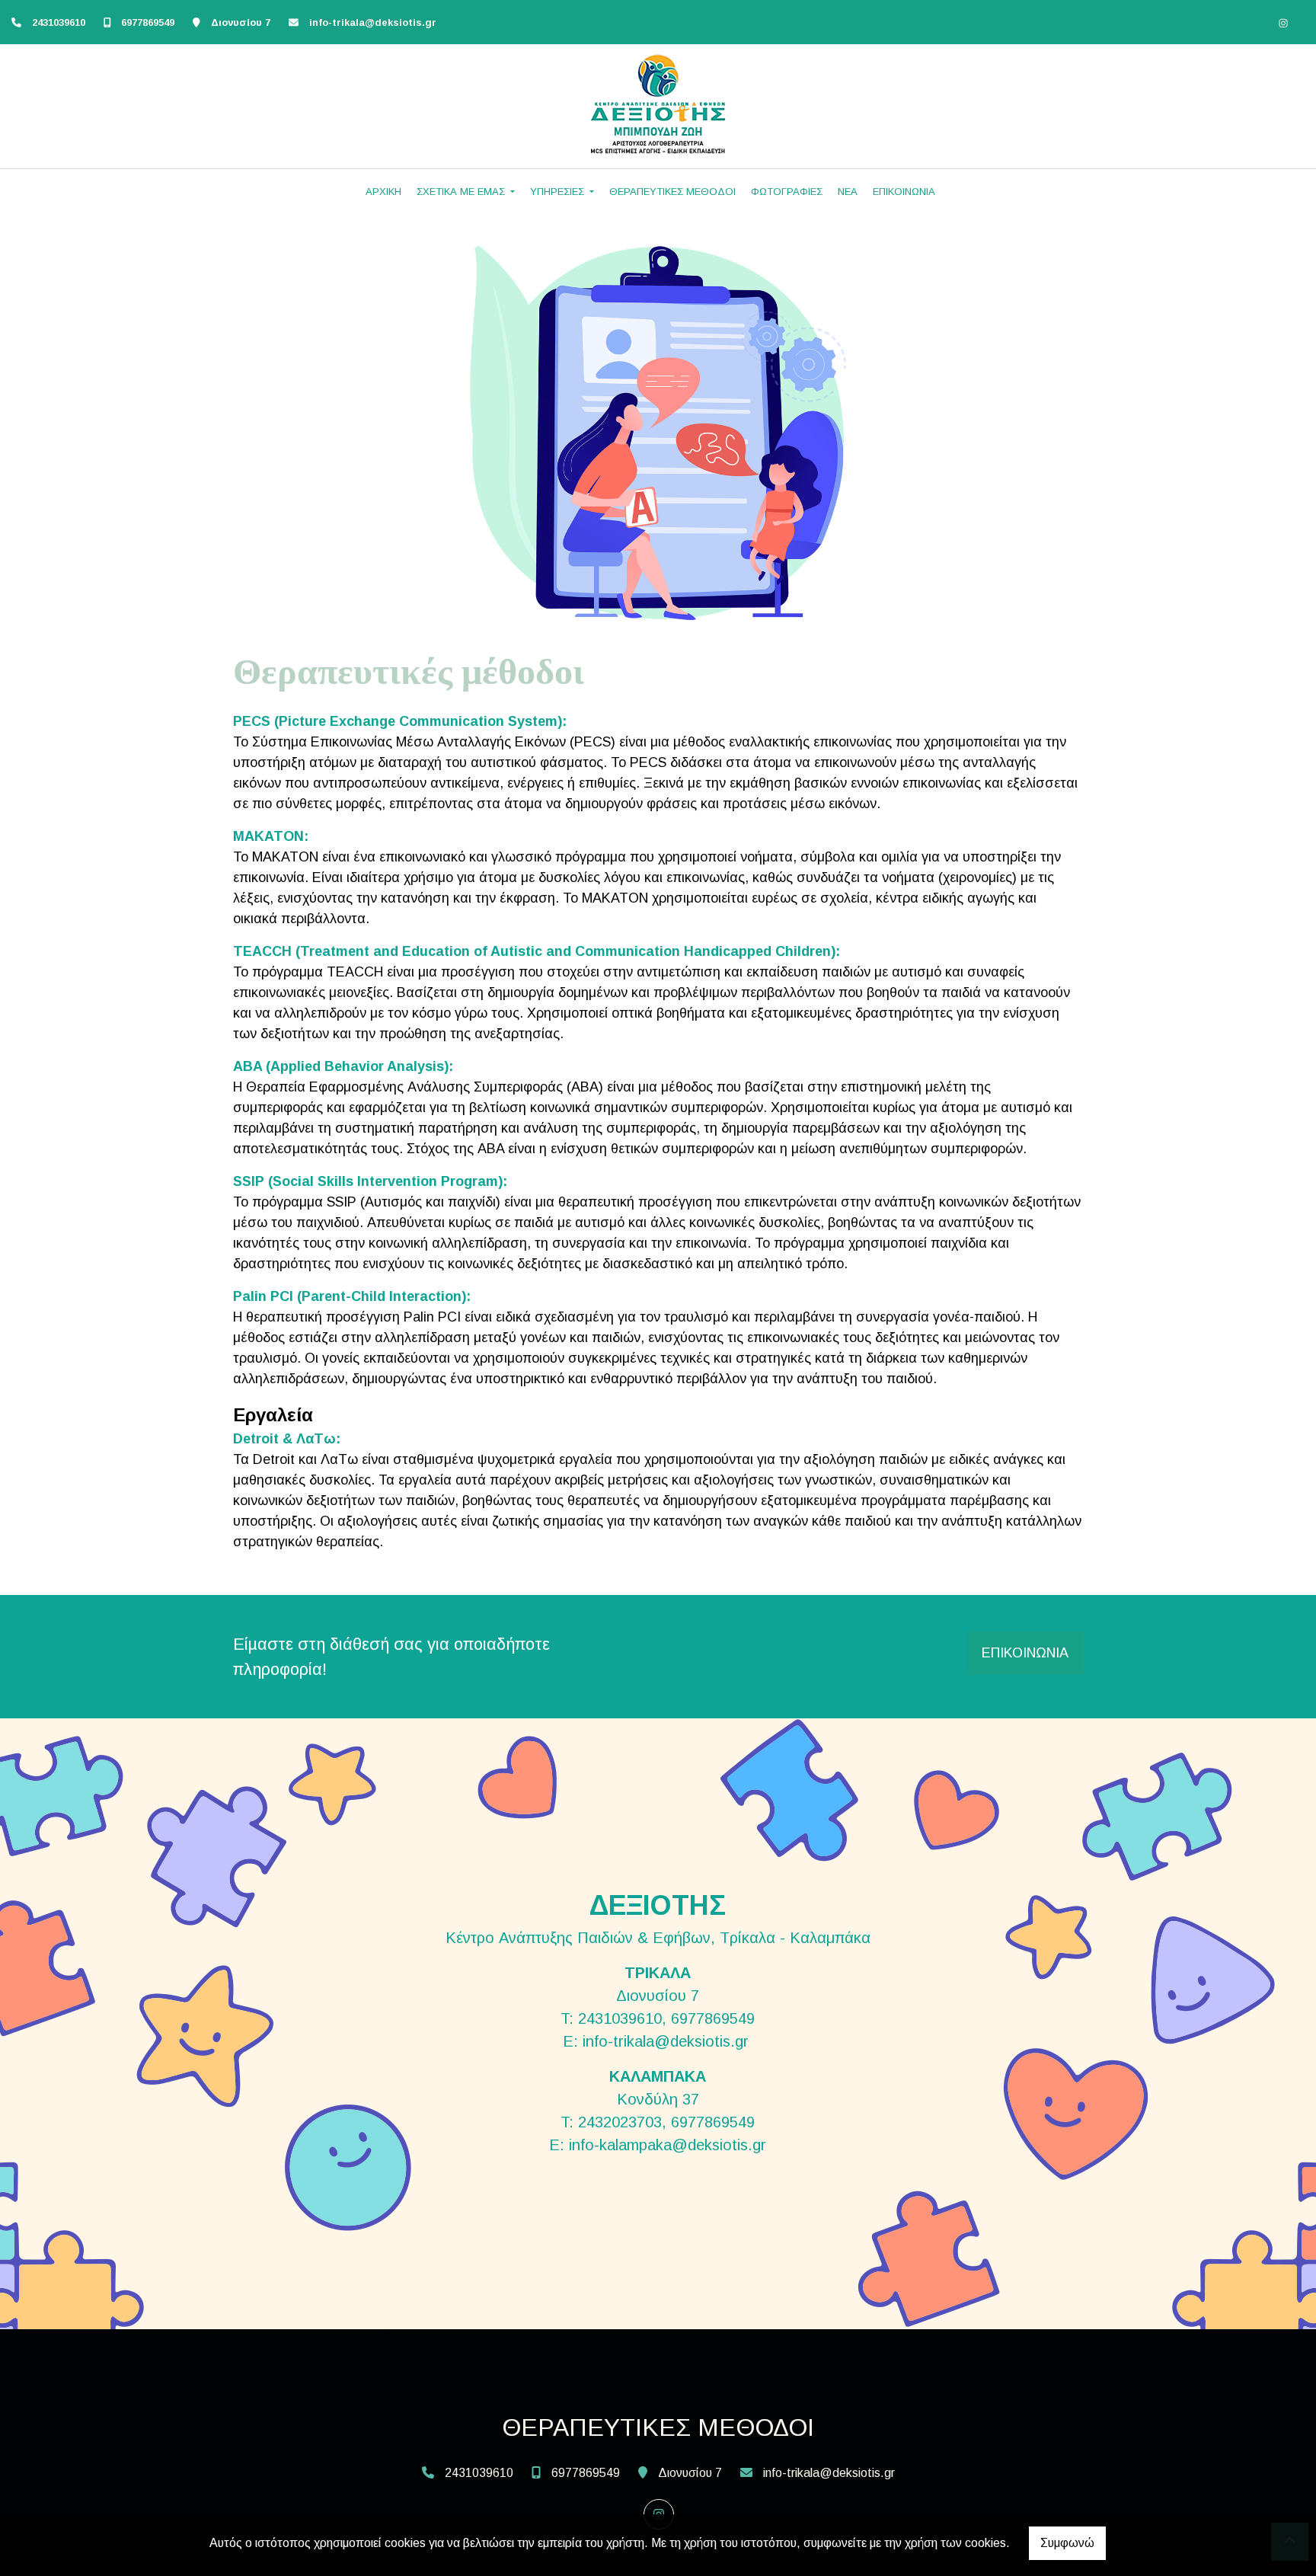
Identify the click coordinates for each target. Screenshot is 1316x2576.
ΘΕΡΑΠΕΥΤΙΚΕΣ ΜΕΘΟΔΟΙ (672, 192)
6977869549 (148, 22)
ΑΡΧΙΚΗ (383, 192)
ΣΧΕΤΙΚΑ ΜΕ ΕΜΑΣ (462, 192)
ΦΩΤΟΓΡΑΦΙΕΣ (787, 192)
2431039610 (59, 22)
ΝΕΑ (848, 192)
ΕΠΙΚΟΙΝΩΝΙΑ (904, 192)
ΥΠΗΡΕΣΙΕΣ (559, 192)
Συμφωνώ (1067, 2543)
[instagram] (1283, 23)
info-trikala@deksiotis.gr (373, 22)
